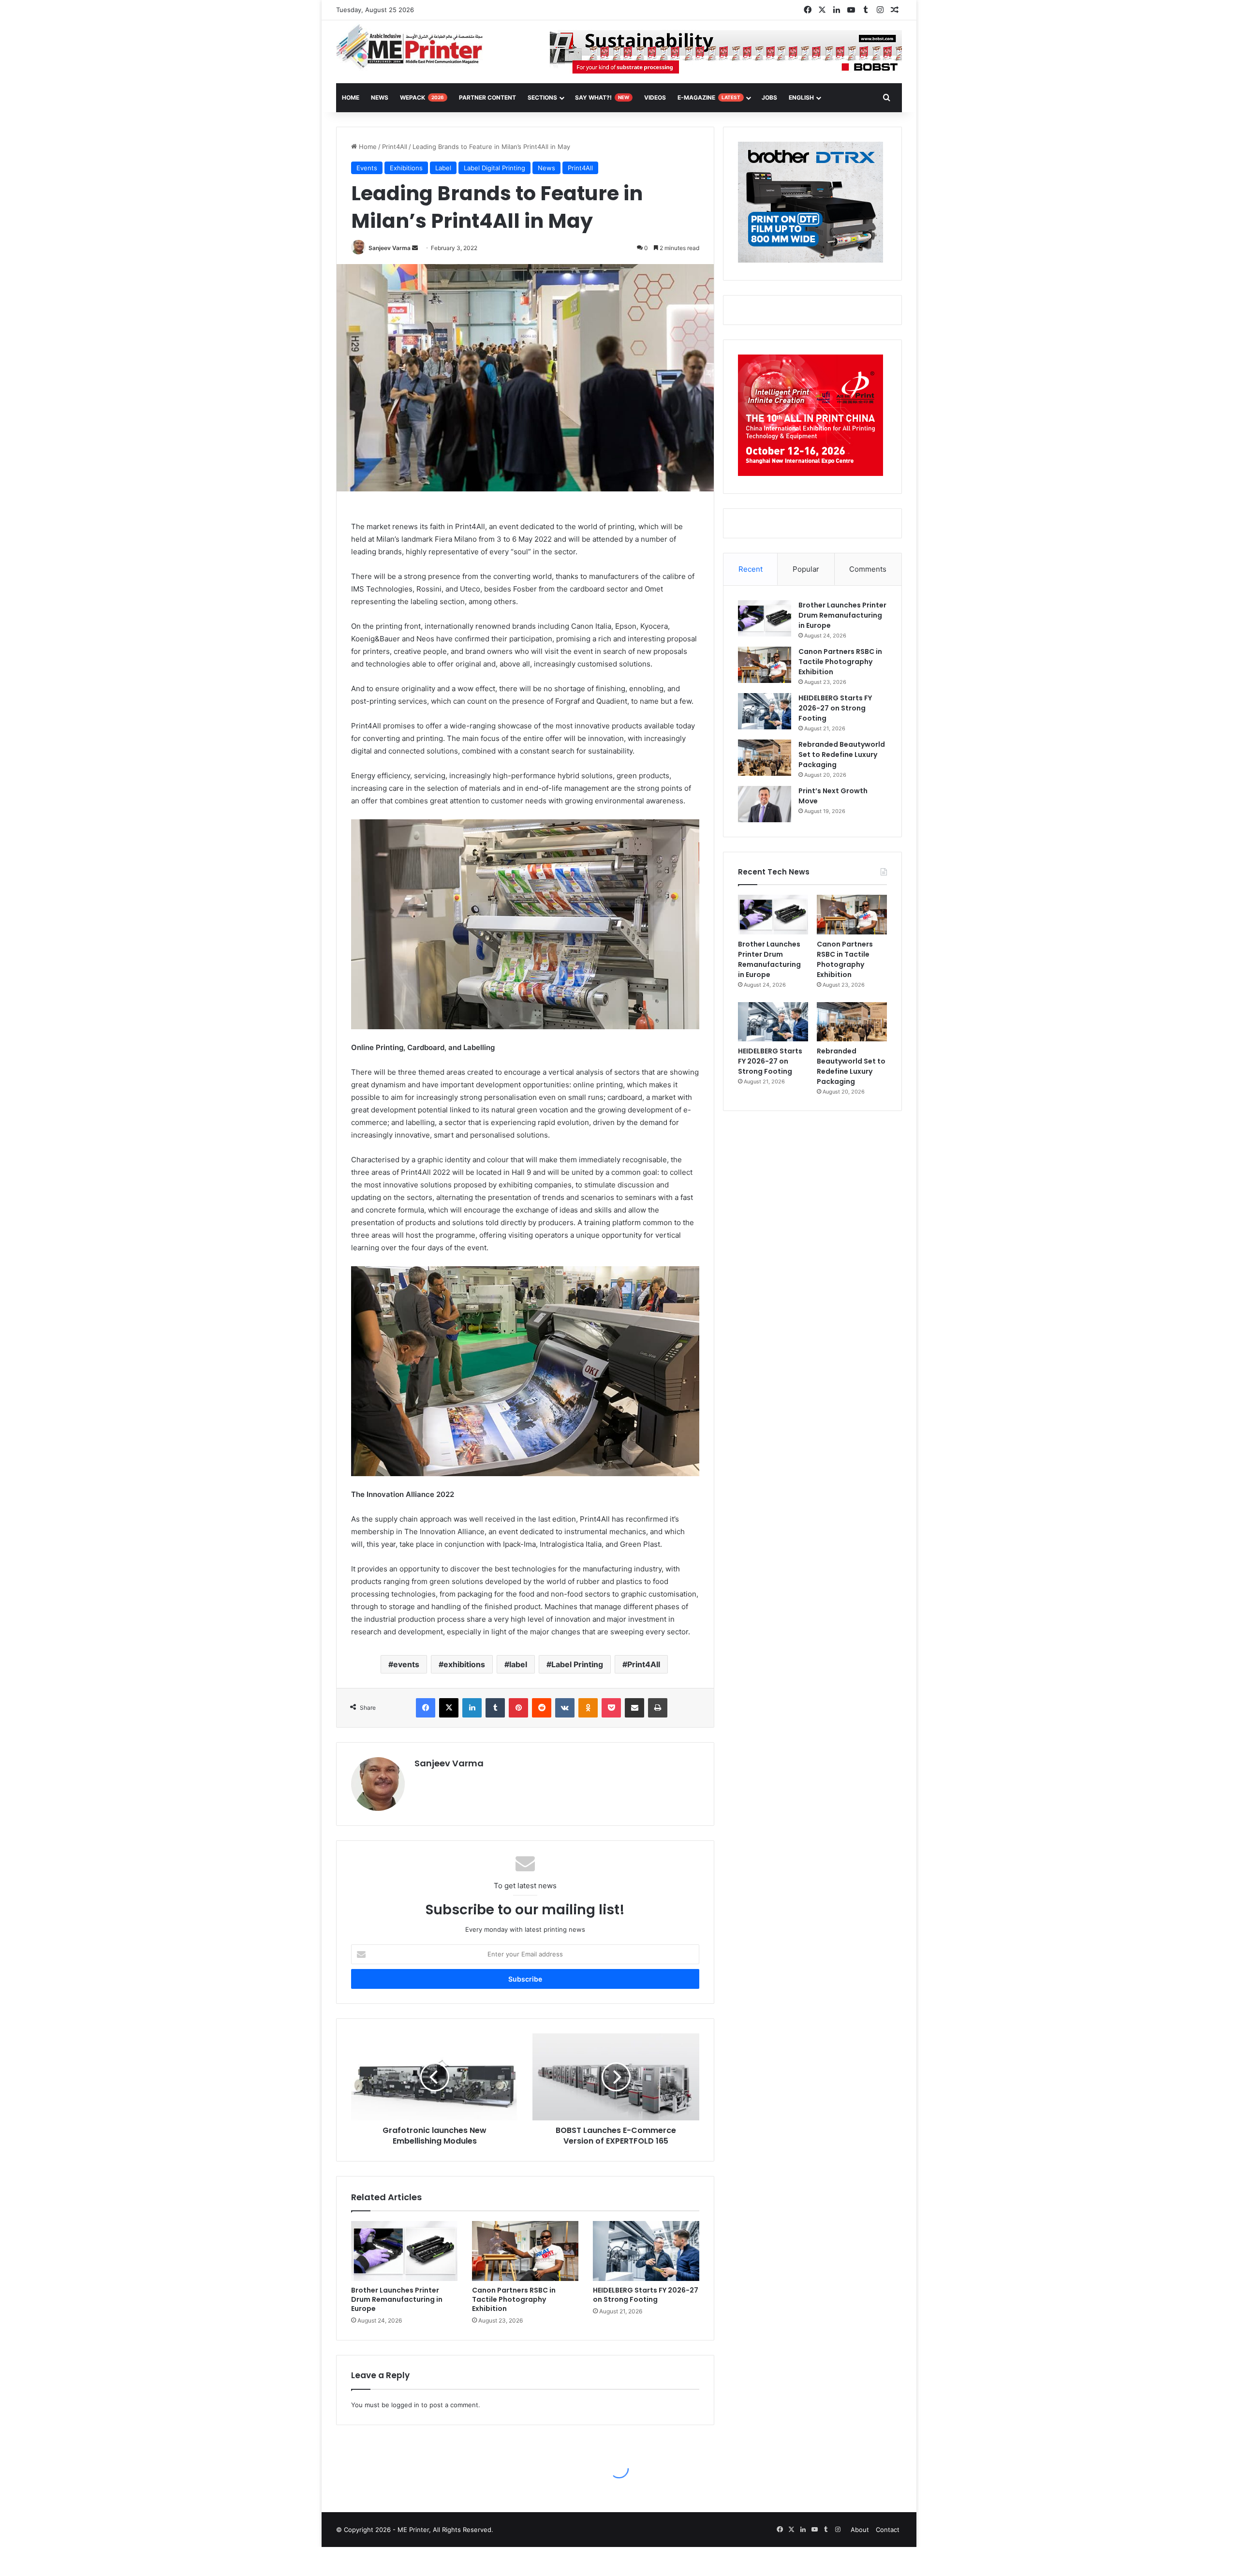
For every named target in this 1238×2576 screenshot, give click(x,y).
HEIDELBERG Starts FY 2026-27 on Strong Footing (646, 2295)
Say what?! (602, 97)
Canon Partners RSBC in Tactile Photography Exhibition (514, 2299)
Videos (655, 97)
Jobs (769, 97)
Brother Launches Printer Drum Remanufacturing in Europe (397, 2299)
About (860, 2530)
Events (367, 168)
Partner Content (487, 97)
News (380, 97)
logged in (405, 2405)
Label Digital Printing (494, 168)
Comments (868, 569)
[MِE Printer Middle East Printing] (415, 47)
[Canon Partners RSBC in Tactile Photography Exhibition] (525, 2251)
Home (367, 147)
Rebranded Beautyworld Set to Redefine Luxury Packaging (842, 755)
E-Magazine (709, 97)
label (518, 1664)
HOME (351, 97)
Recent (751, 569)
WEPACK (422, 97)
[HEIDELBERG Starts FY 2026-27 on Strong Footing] (646, 2251)
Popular (806, 569)
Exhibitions (406, 168)
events (406, 1664)
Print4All (395, 147)
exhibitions (464, 1664)
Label (443, 168)
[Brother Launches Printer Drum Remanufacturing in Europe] (404, 2251)
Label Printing (577, 1664)
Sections (542, 97)
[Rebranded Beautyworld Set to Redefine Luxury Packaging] (765, 758)
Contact (888, 2530)
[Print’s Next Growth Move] (765, 804)
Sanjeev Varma (390, 248)
